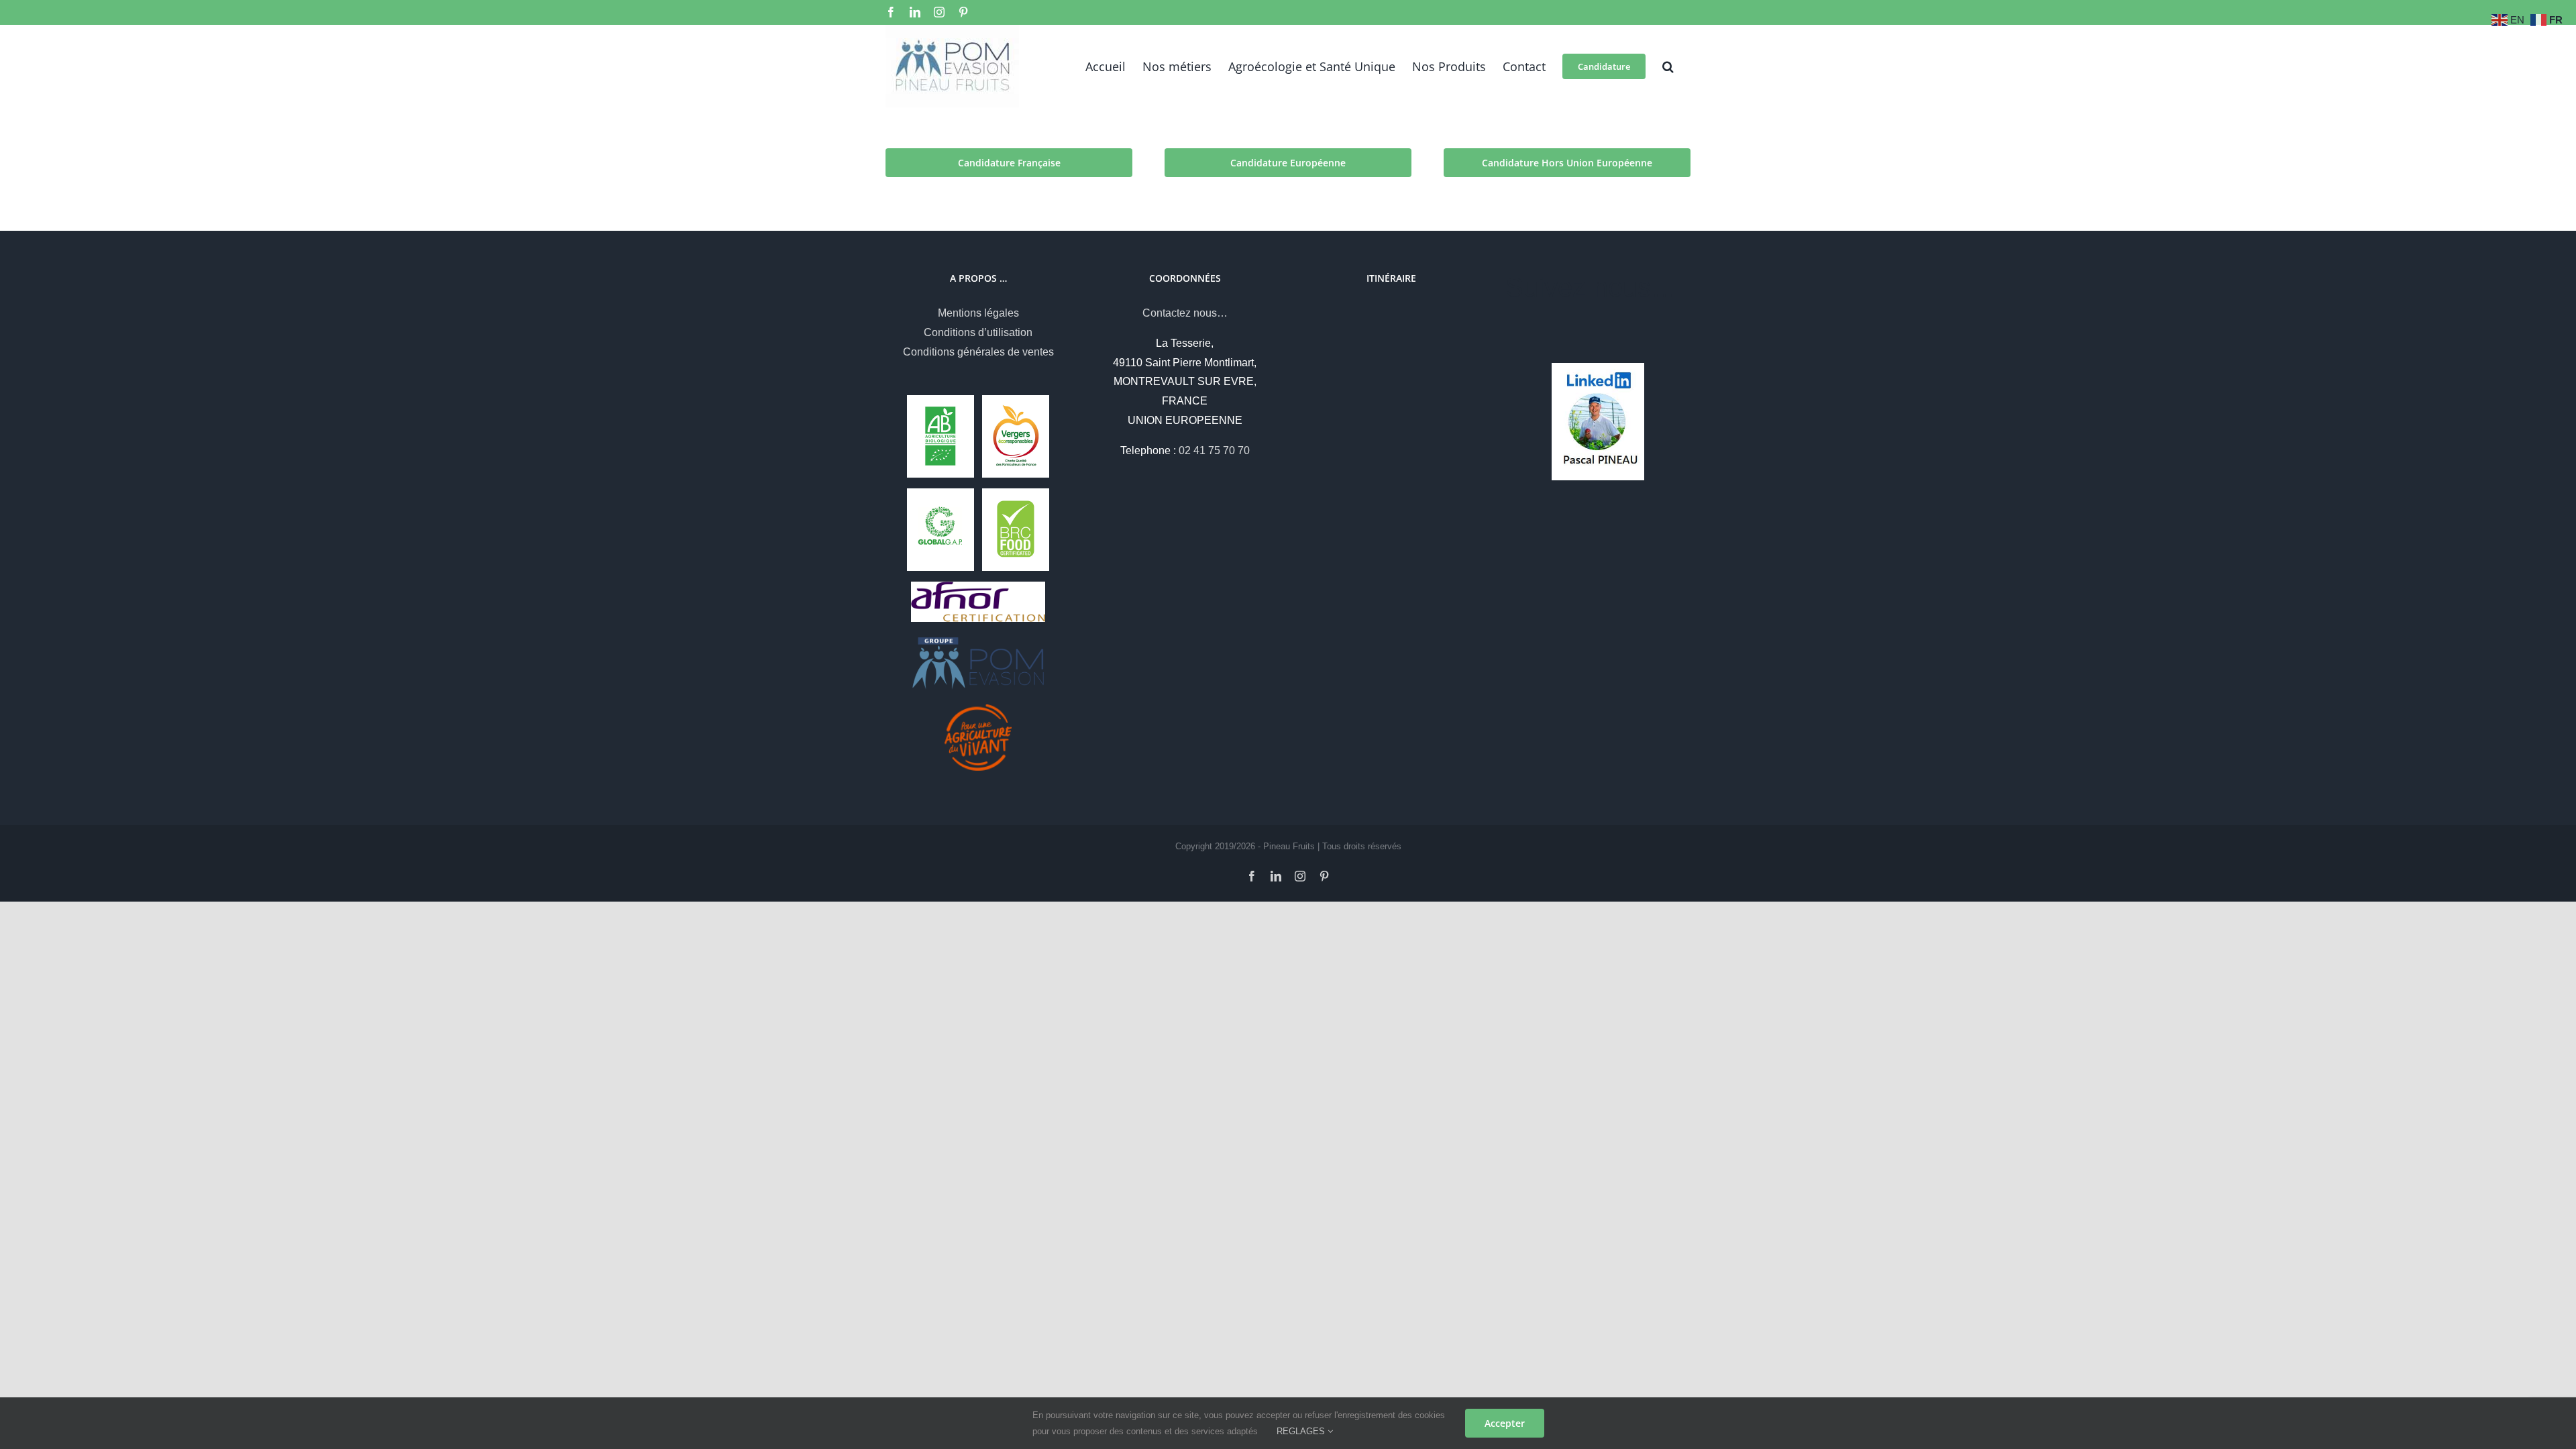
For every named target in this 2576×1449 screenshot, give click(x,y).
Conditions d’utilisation (978, 332)
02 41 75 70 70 (1214, 450)
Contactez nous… (1185, 313)
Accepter (1505, 1423)
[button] (1668, 66)
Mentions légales (978, 313)
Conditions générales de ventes (978, 352)
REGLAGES (1302, 1431)
